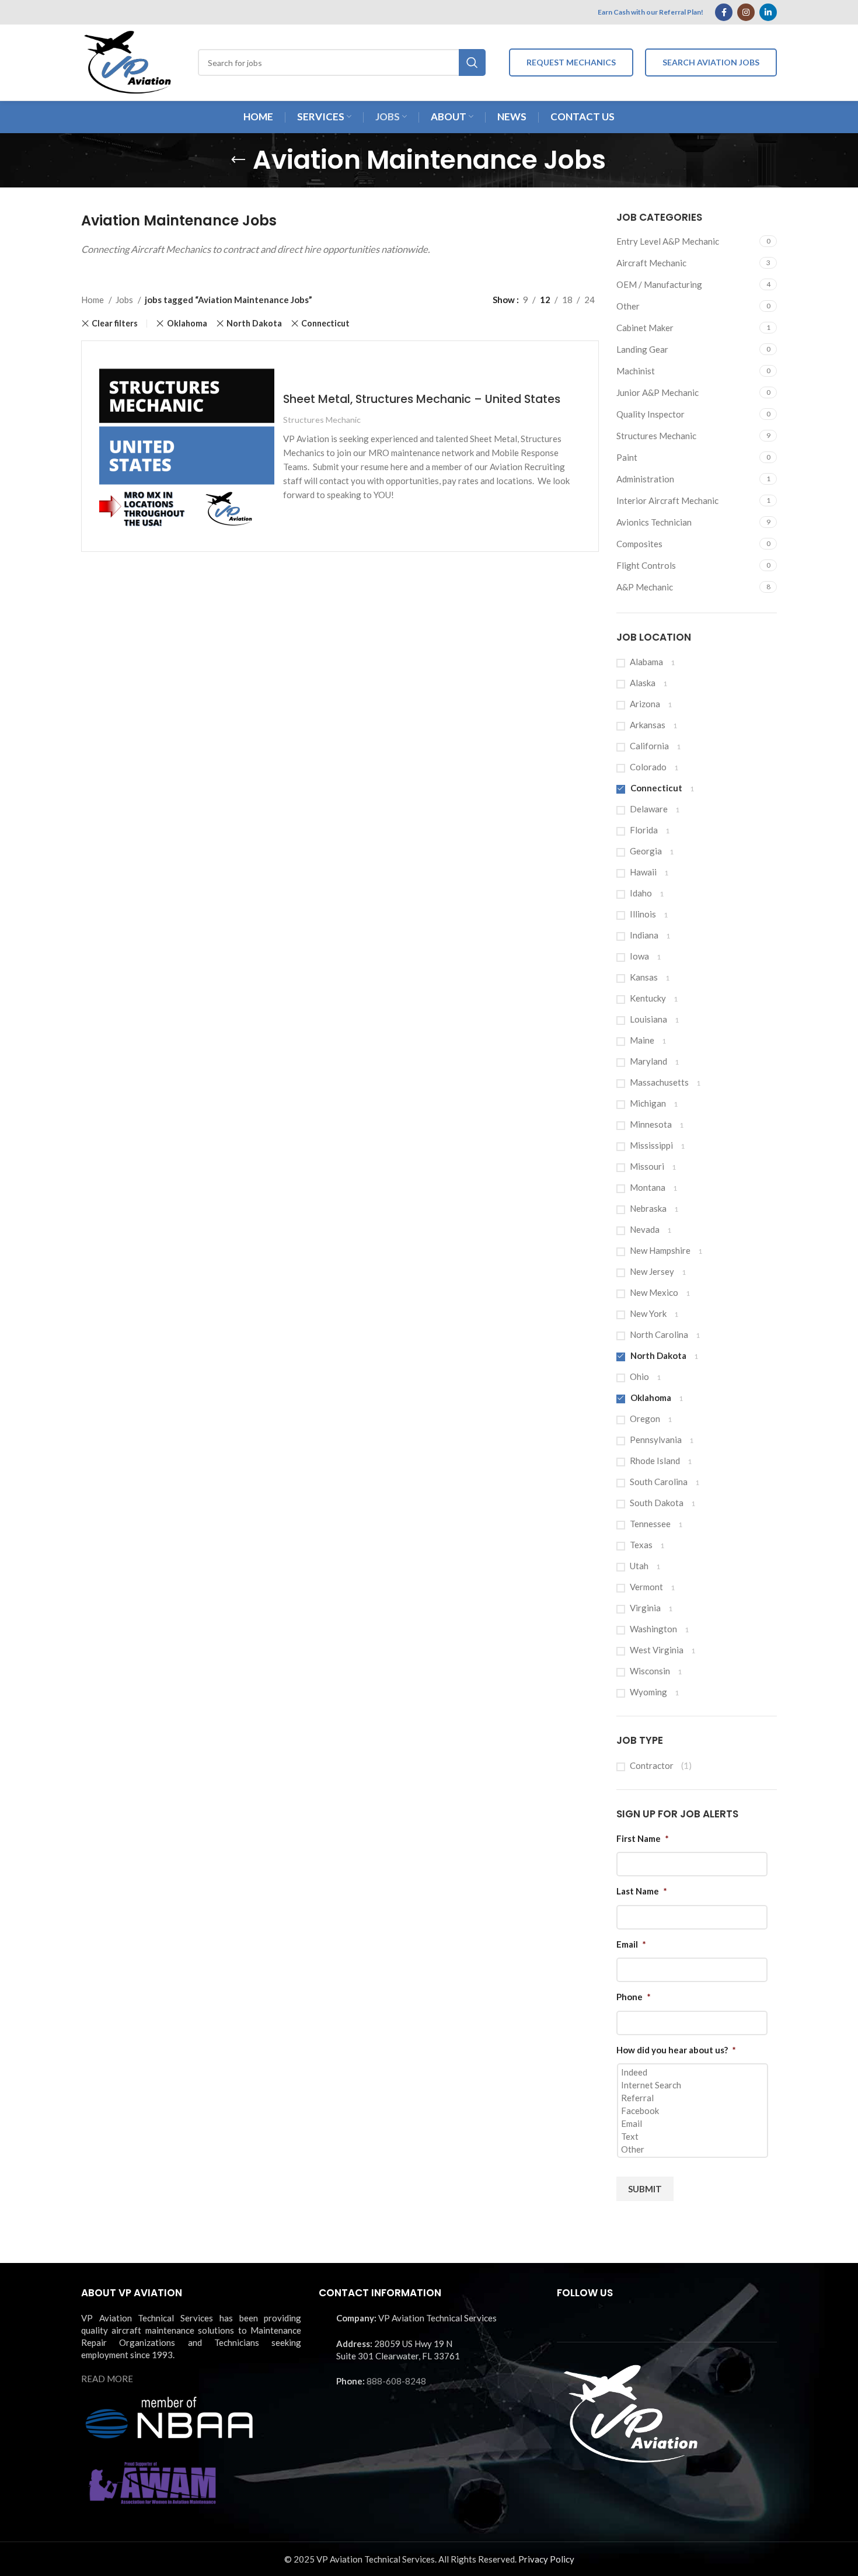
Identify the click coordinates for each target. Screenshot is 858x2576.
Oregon (645, 1419)
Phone (634, 1997)
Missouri (647, 1166)
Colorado (648, 767)
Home (93, 300)
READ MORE (107, 2379)
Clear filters (115, 324)
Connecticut (656, 788)
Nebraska (648, 1208)
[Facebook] (694, 2111)
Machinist (636, 371)
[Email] (694, 2123)
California (649, 746)
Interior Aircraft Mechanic (667, 500)
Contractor (652, 1765)
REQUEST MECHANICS (571, 62)
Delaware (649, 809)
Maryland (648, 1061)
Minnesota (651, 1124)
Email (631, 1944)
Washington (653, 1629)
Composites (639, 544)
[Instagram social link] (746, 12)
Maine (642, 1040)
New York (648, 1313)
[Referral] (694, 2098)
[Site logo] (128, 61)
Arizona (645, 704)
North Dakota (658, 1355)
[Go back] (238, 160)
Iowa (639, 956)
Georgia (646, 851)
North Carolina (659, 1334)
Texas (641, 1545)
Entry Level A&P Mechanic (668, 241)
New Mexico (654, 1292)
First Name (643, 1838)
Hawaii (643, 872)
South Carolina (659, 1482)
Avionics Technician (654, 522)
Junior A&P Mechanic (658, 392)
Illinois (643, 914)
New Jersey (652, 1271)
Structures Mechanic (656, 436)
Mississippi (651, 1145)
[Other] (694, 2149)
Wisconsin (650, 1671)
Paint (627, 457)
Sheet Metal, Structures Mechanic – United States (422, 399)
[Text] (694, 2136)
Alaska (643, 683)
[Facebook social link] (724, 12)
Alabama (646, 662)
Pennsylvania (656, 1440)
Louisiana (648, 1019)
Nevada (645, 1229)
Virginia (645, 1608)
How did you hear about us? (676, 2050)
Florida (644, 830)
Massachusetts (659, 1082)
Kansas (644, 977)
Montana (648, 1187)
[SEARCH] (472, 62)
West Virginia (657, 1650)
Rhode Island (655, 1461)
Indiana (644, 935)
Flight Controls (646, 565)
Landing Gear (642, 349)
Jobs (125, 300)
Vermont (646, 1587)
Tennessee (650, 1524)
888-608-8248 (396, 2381)
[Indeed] (694, 2072)
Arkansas (648, 725)
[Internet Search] (694, 2085)
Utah (639, 1566)
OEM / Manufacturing (659, 284)
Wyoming (648, 1692)
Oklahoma (651, 1397)
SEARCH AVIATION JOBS (711, 62)
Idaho (641, 893)
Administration (645, 479)
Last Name (642, 1891)
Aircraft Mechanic (651, 263)
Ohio (639, 1376)
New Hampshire (660, 1250)
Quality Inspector (651, 414)
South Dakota (657, 1503)
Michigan (648, 1103)
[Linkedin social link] (768, 12)
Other (628, 306)
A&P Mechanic (645, 587)
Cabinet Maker (645, 328)
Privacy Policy (546, 2559)
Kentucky (648, 998)
